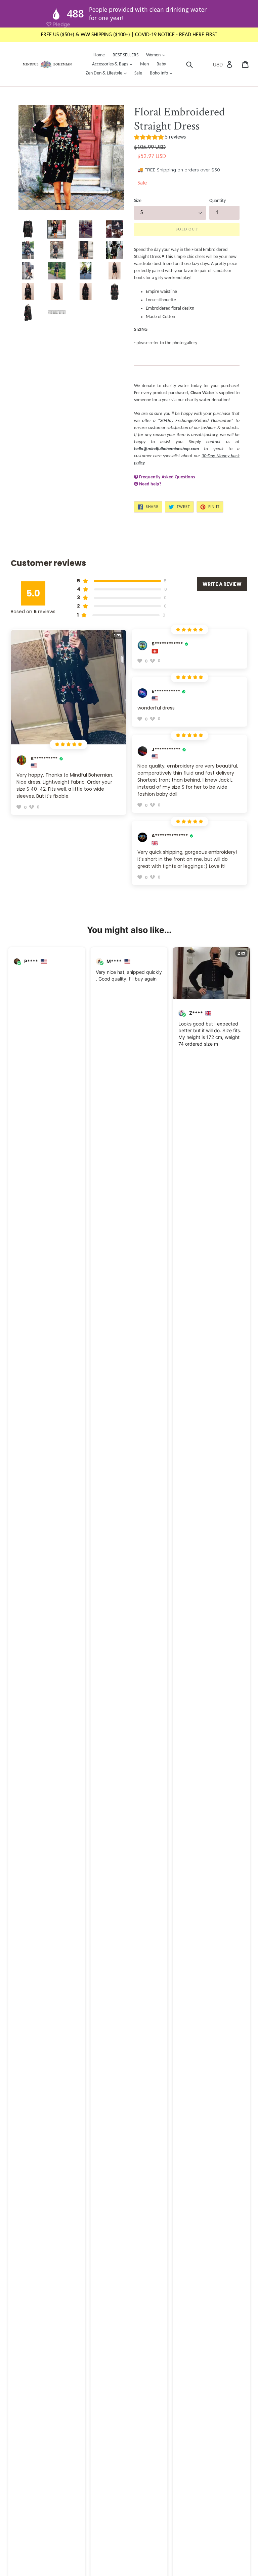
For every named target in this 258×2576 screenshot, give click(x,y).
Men (144, 64)
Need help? (150, 484)
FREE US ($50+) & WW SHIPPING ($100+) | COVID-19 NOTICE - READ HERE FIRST (129, 35)
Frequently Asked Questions (167, 477)
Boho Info (163, 73)
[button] (160, 138)
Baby (161, 64)
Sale (138, 73)
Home (99, 55)
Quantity (218, 201)
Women (157, 55)
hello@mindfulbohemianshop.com (166, 449)
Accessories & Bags (114, 64)
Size (138, 201)
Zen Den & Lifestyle (108, 73)
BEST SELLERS (125, 55)
